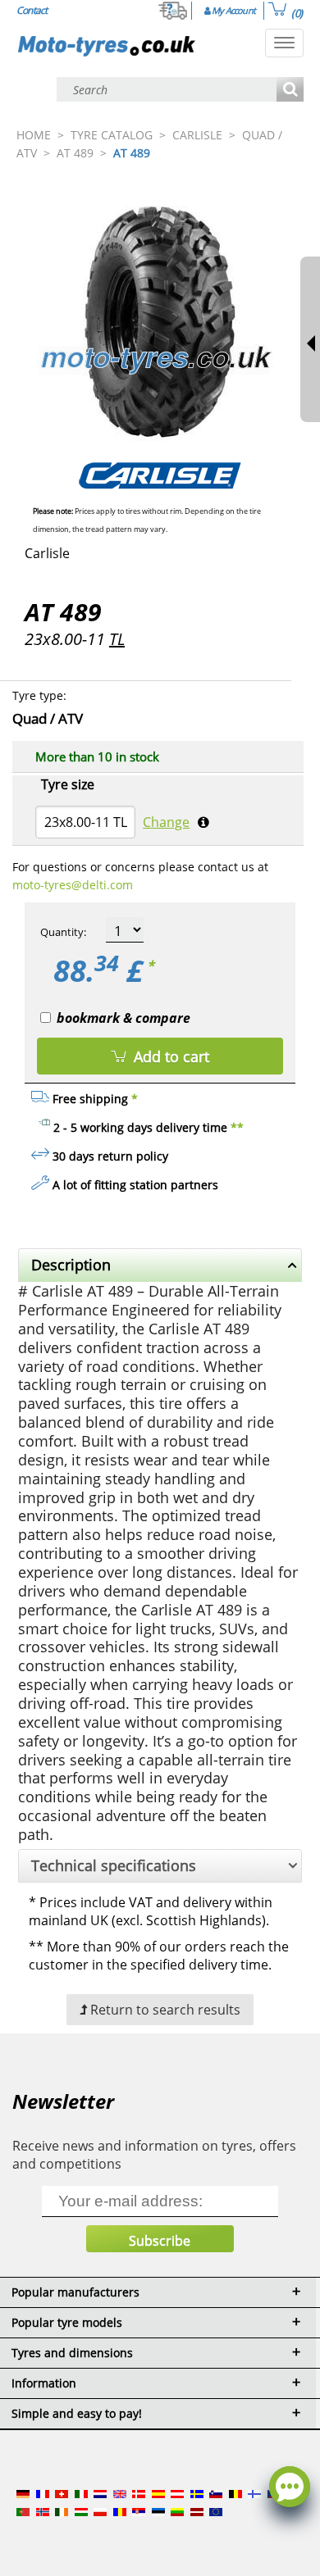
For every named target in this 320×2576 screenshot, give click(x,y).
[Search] (290, 91)
